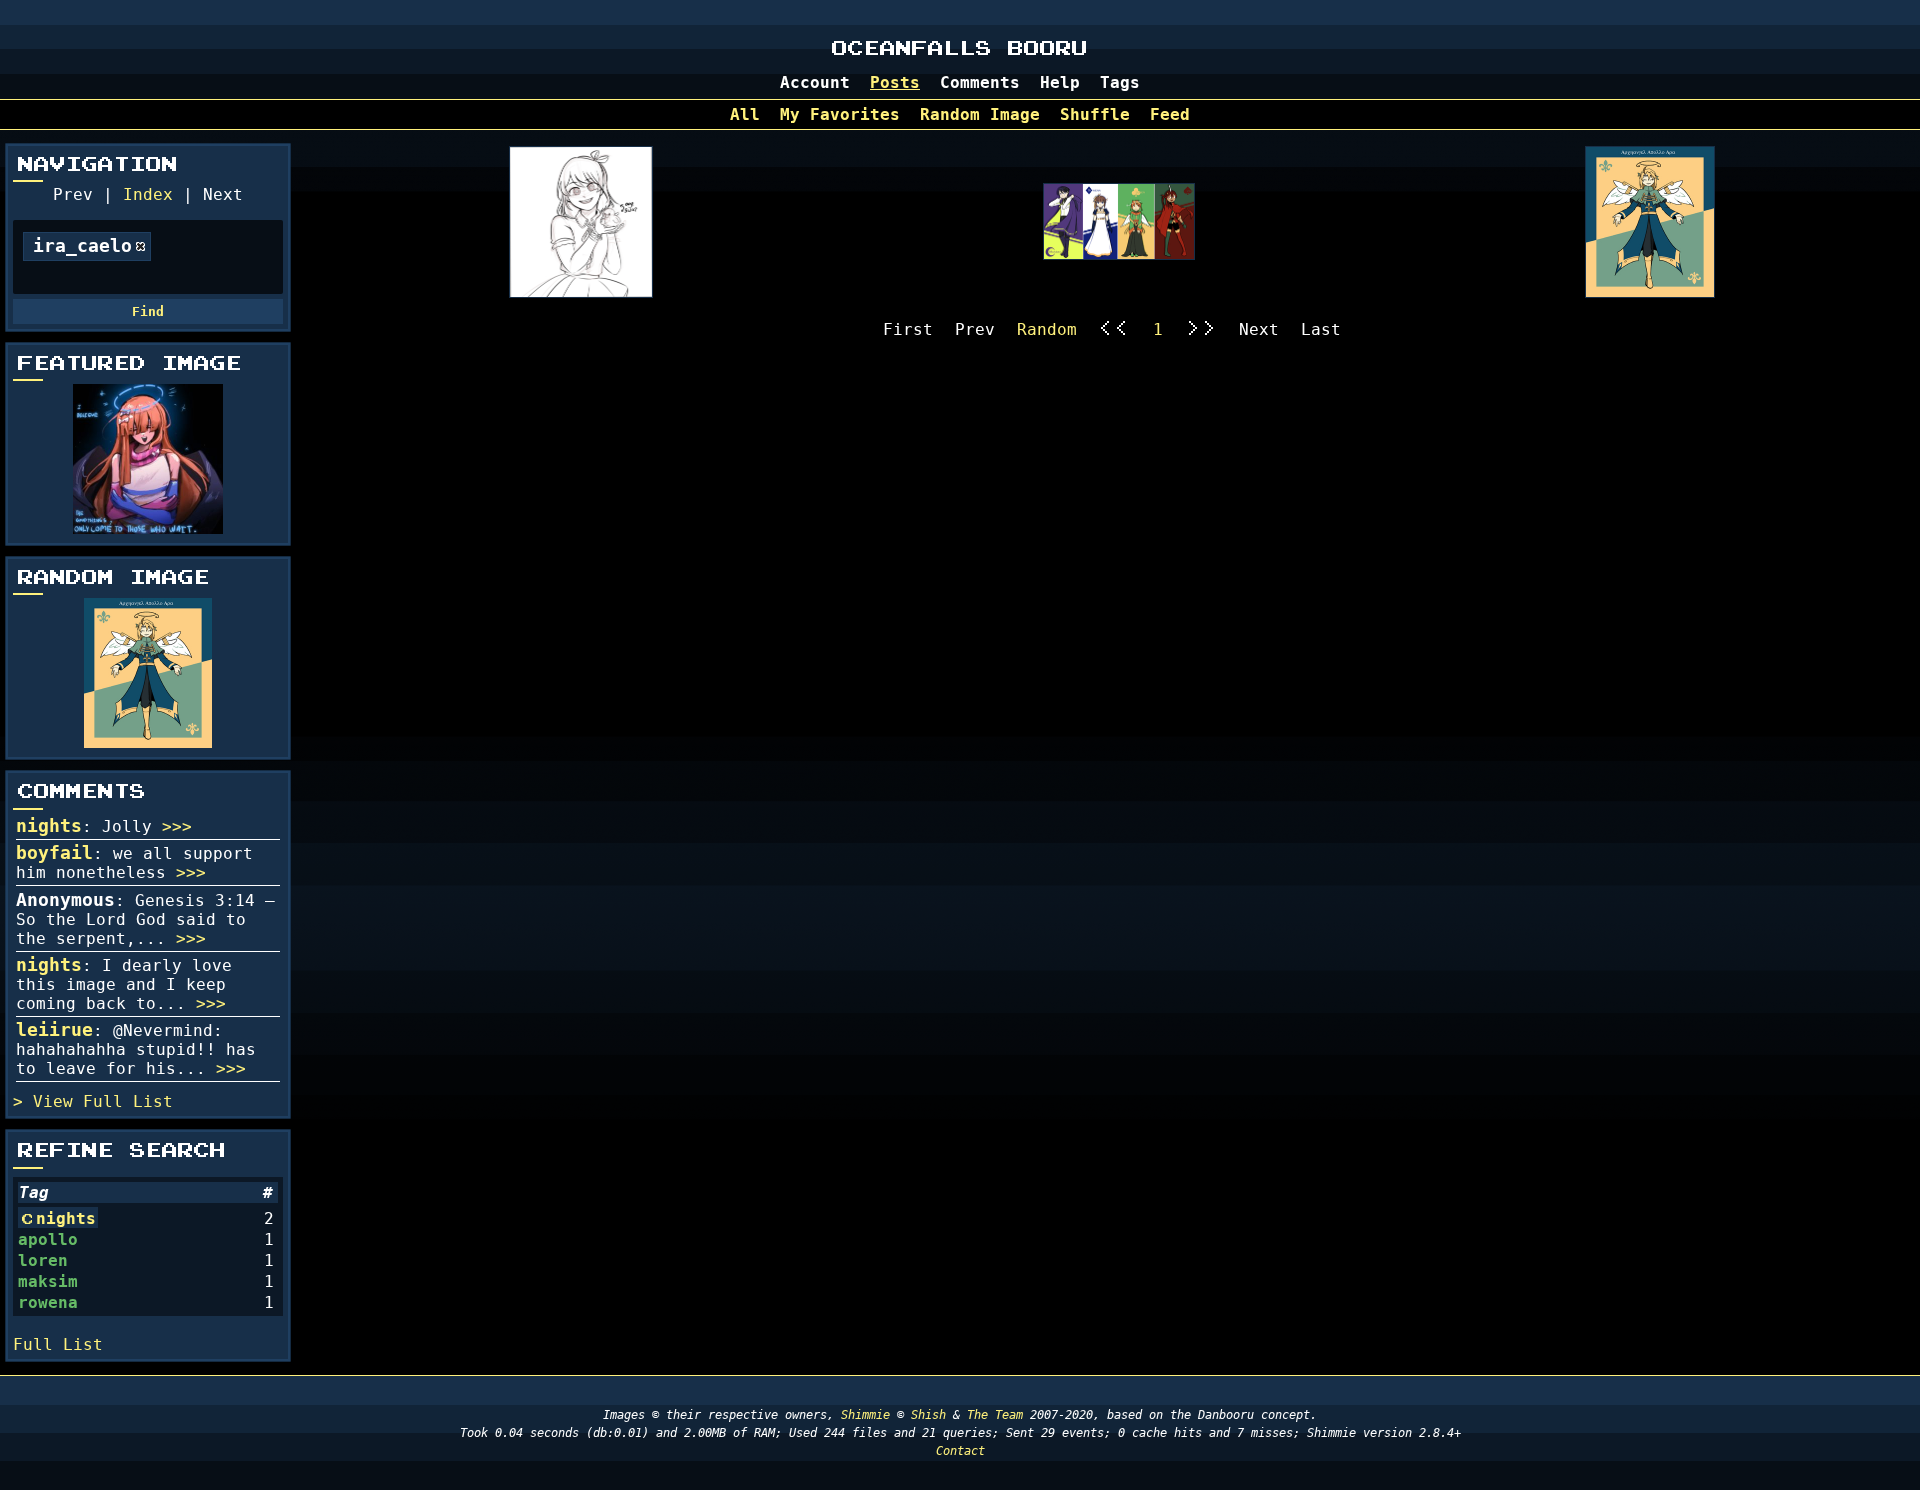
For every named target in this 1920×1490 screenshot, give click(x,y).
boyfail (54, 853)
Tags (1120, 82)
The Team (995, 1415)
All (745, 114)
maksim (48, 1281)
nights (49, 826)
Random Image (980, 114)
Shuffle (1095, 114)
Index (148, 194)
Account (815, 82)
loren (43, 1260)
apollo (48, 1239)
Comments (980, 82)
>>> (177, 826)
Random (1047, 329)
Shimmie (865, 1415)
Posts (895, 82)
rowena (48, 1302)
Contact (960, 1451)
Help (1060, 82)
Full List (128, 1101)
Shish (928, 1415)
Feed (1170, 114)
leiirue (54, 1030)
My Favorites (840, 114)
